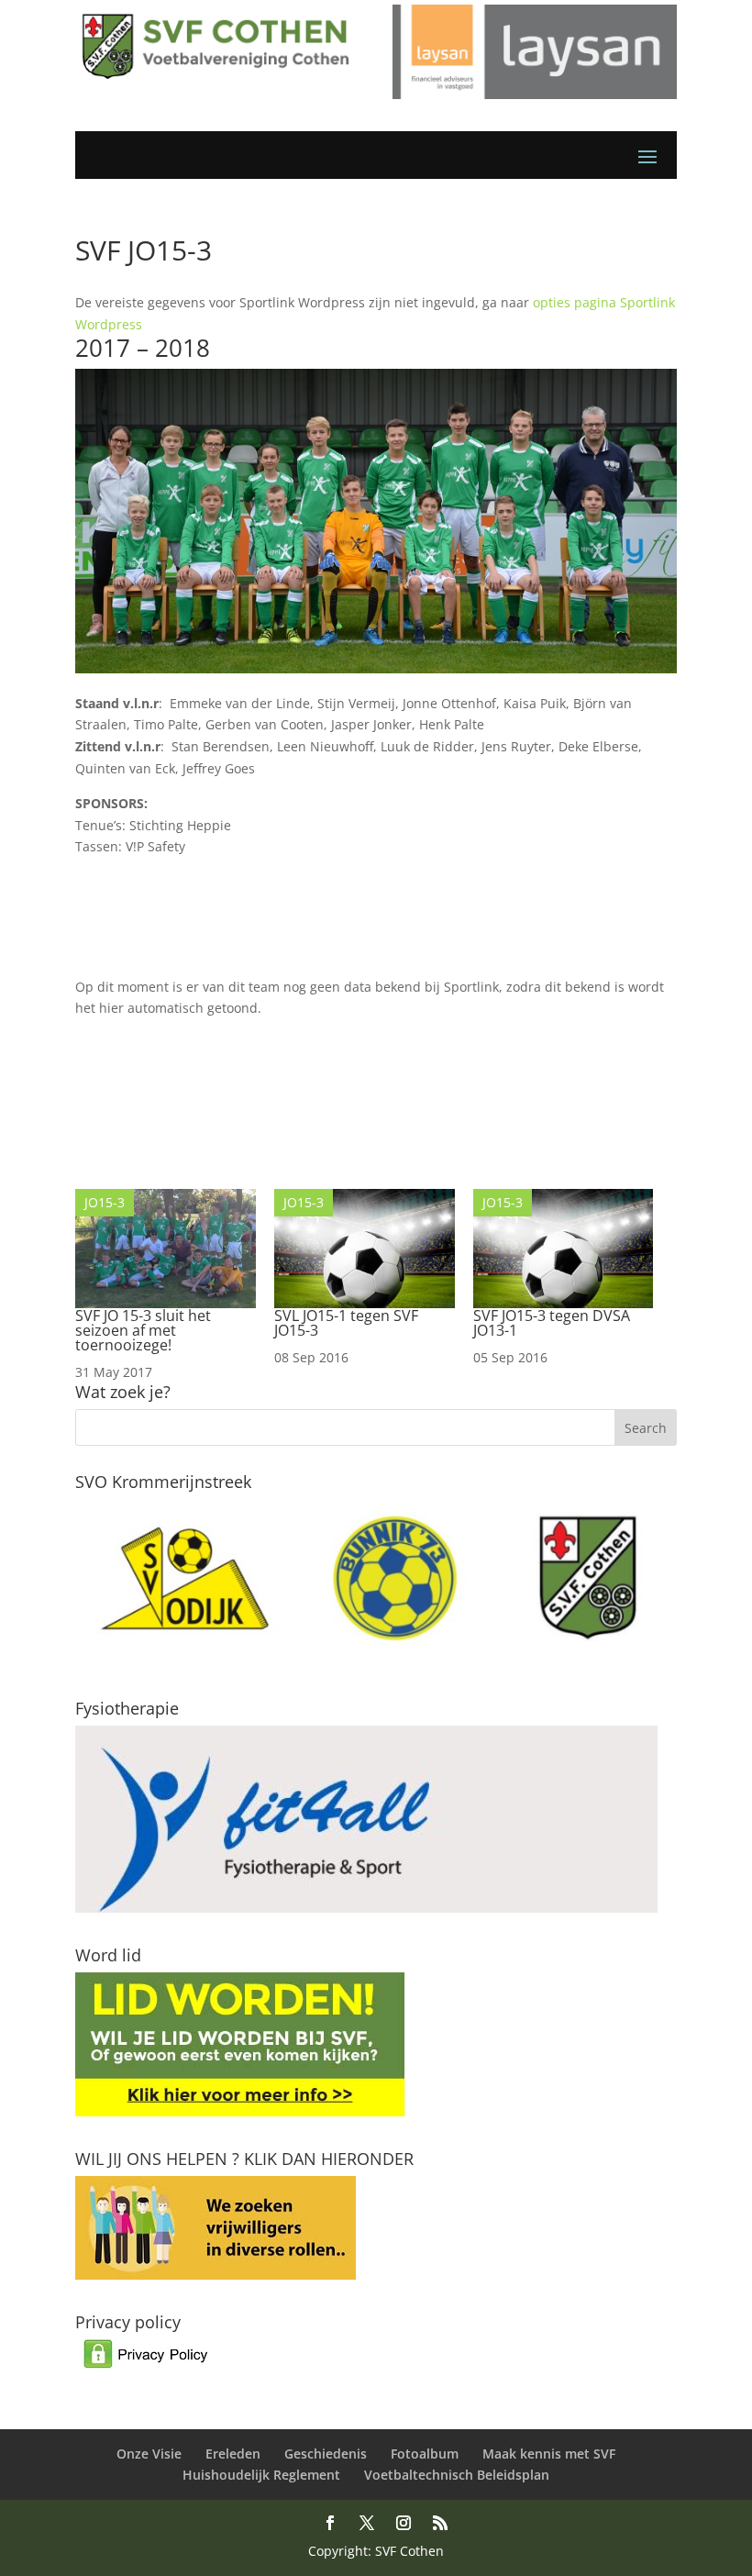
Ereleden (233, 2454)
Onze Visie (149, 2454)
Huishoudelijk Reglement (261, 2475)
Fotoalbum (425, 2454)
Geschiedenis (326, 2454)
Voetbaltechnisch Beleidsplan (457, 2475)
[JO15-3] (166, 1303)
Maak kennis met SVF (549, 2454)
